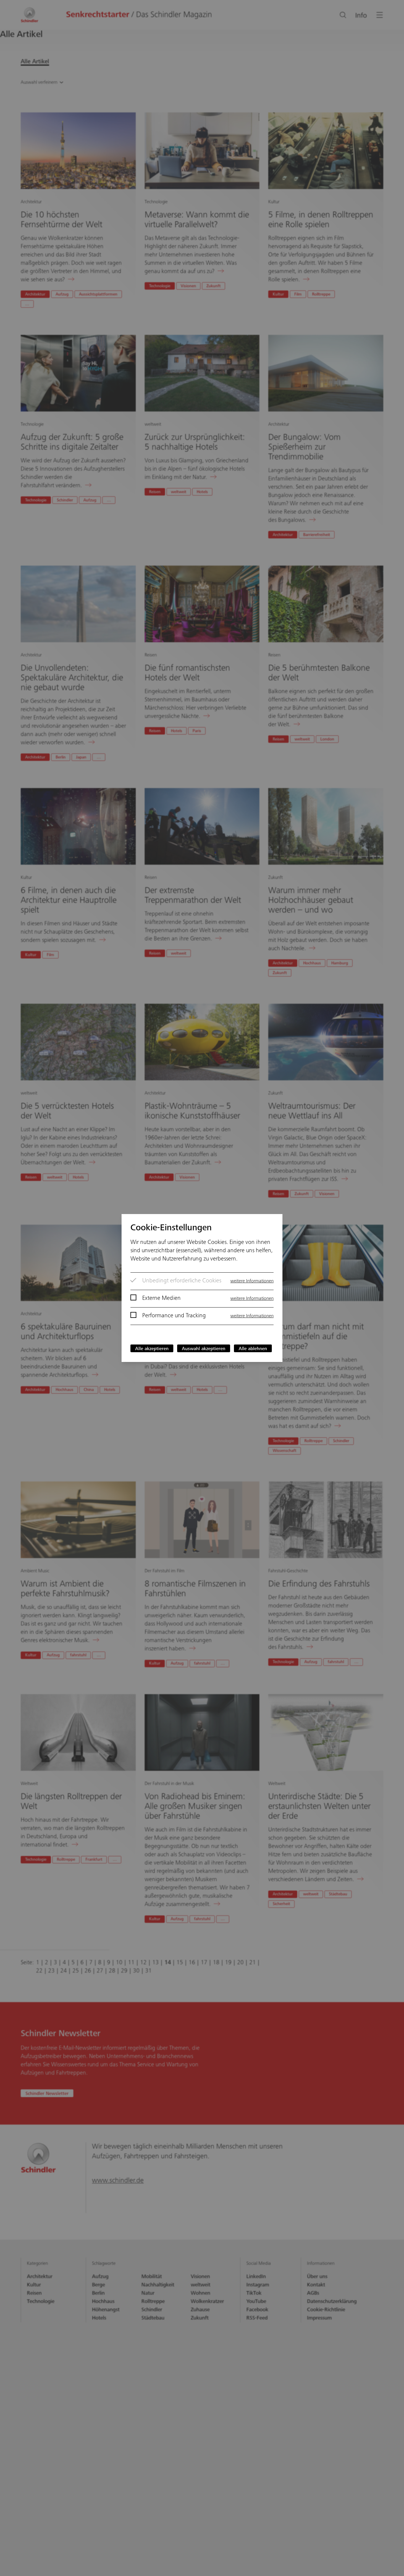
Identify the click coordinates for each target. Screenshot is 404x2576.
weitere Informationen (252, 1281)
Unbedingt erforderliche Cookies (182, 1281)
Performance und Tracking (174, 1316)
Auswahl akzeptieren (204, 1349)
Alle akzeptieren (152, 1349)
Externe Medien (161, 1299)
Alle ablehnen (253, 1349)
